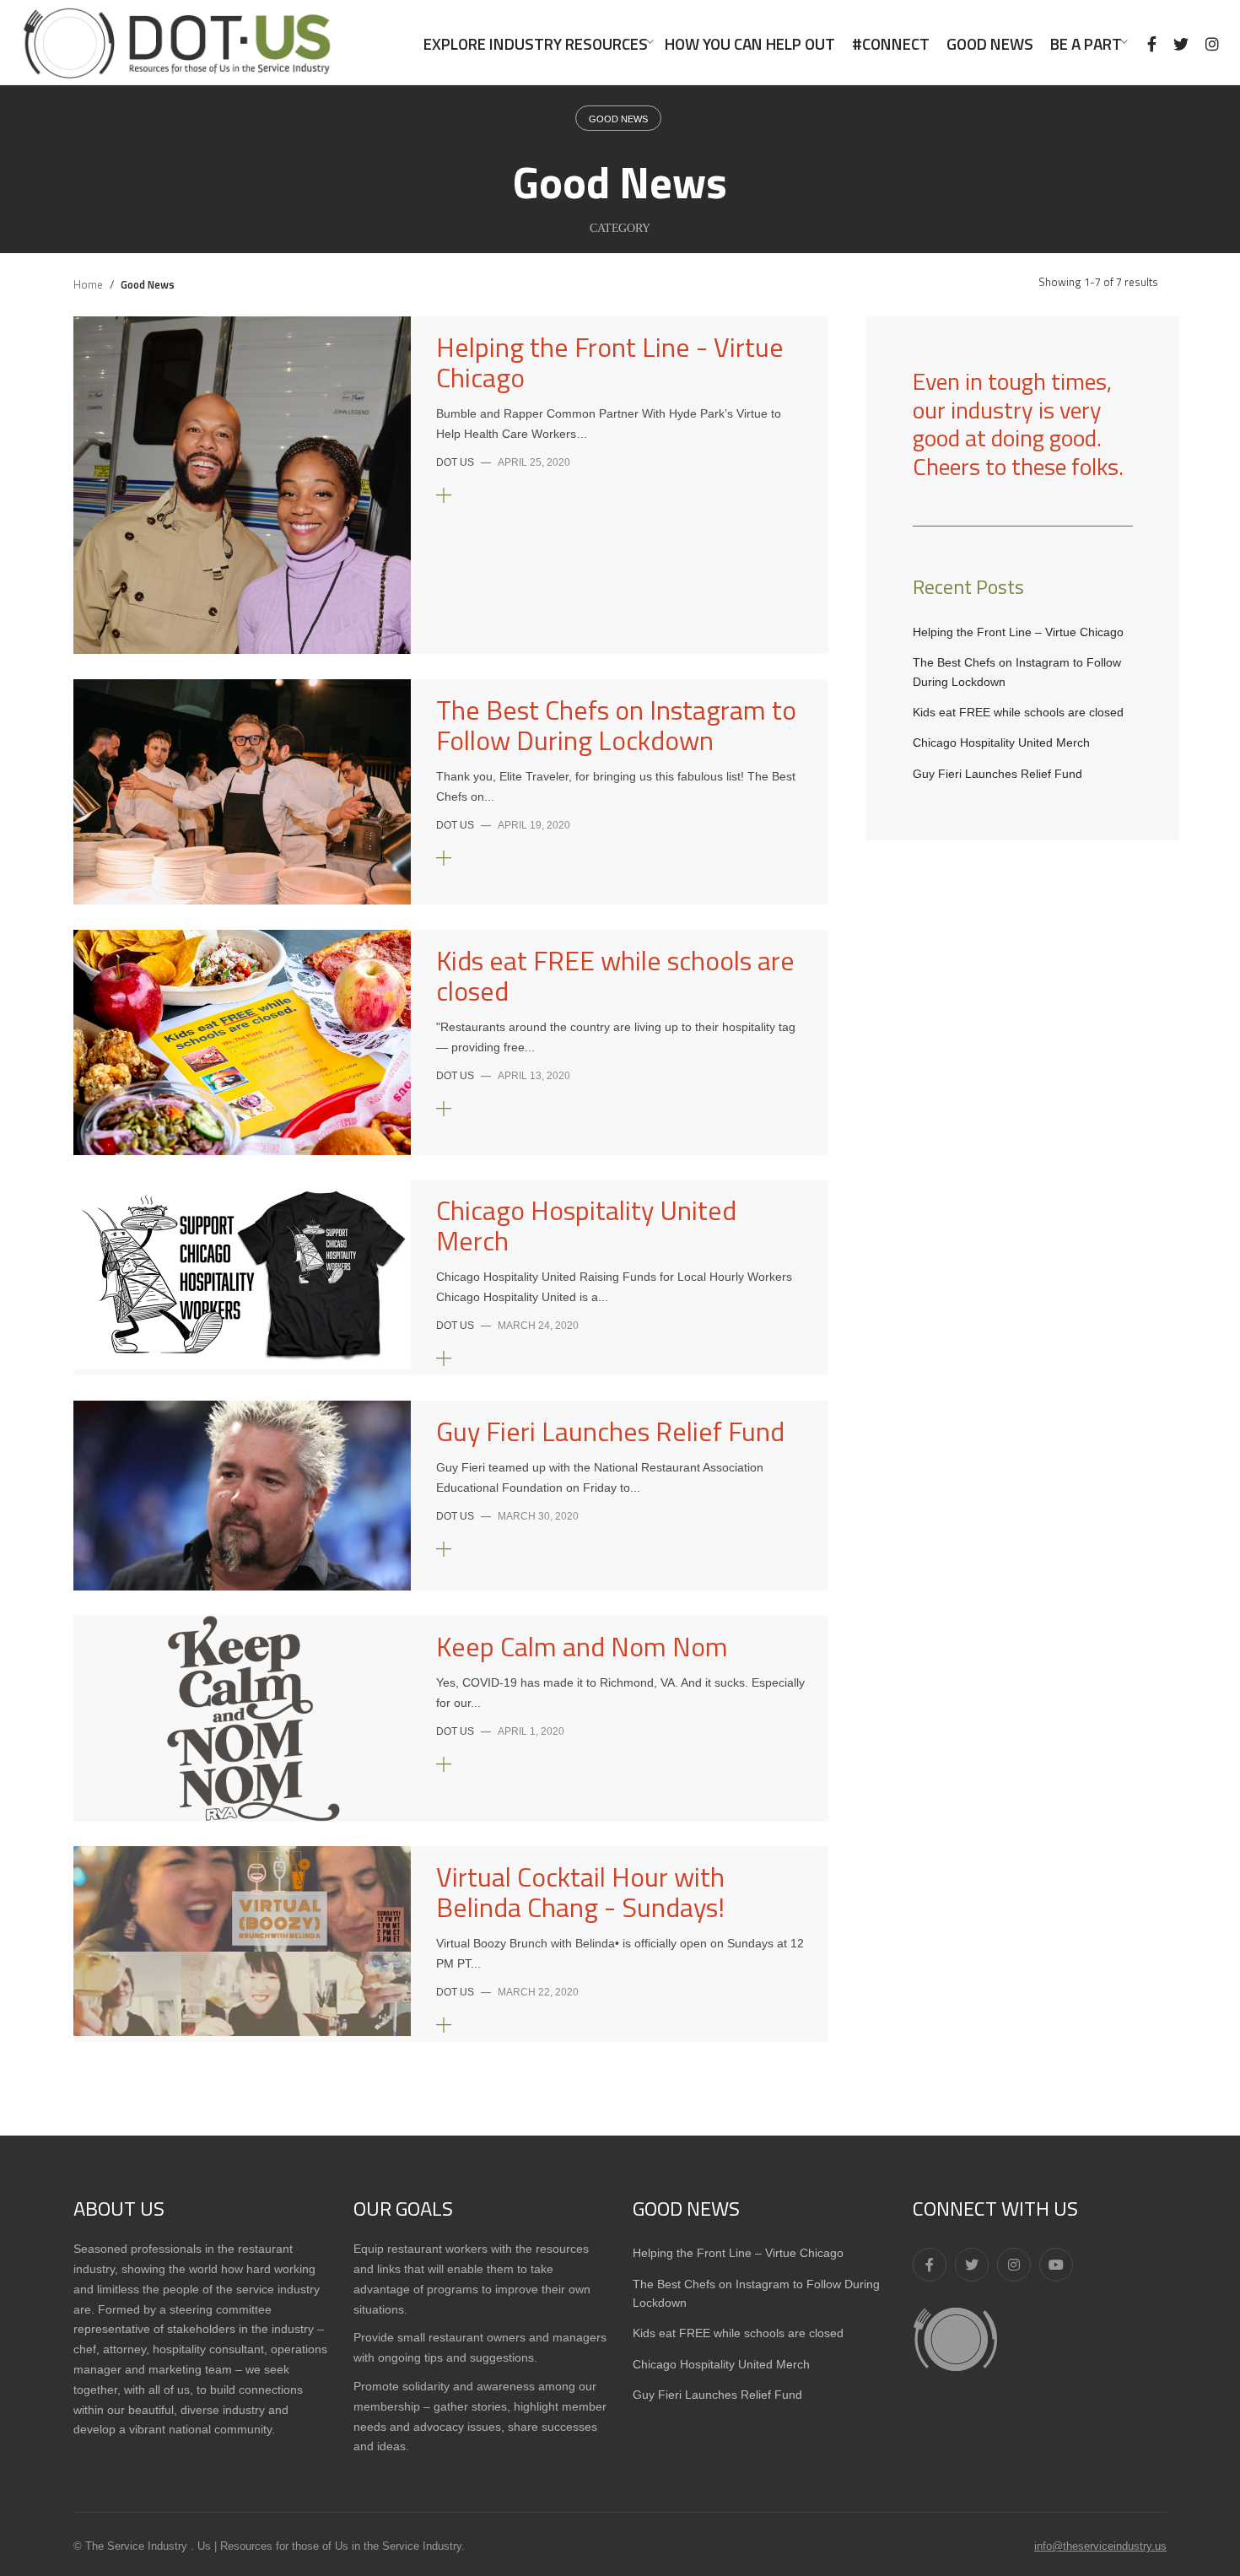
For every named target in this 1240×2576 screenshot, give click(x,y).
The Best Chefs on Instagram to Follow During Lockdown (616, 725)
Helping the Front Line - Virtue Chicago (610, 362)
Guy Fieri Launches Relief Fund (610, 1431)
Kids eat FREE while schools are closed (615, 975)
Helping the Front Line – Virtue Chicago (1018, 632)
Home (88, 284)
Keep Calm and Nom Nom (582, 1646)
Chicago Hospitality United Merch (586, 1225)
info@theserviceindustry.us (1100, 2546)
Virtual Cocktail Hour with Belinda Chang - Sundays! (580, 1892)
